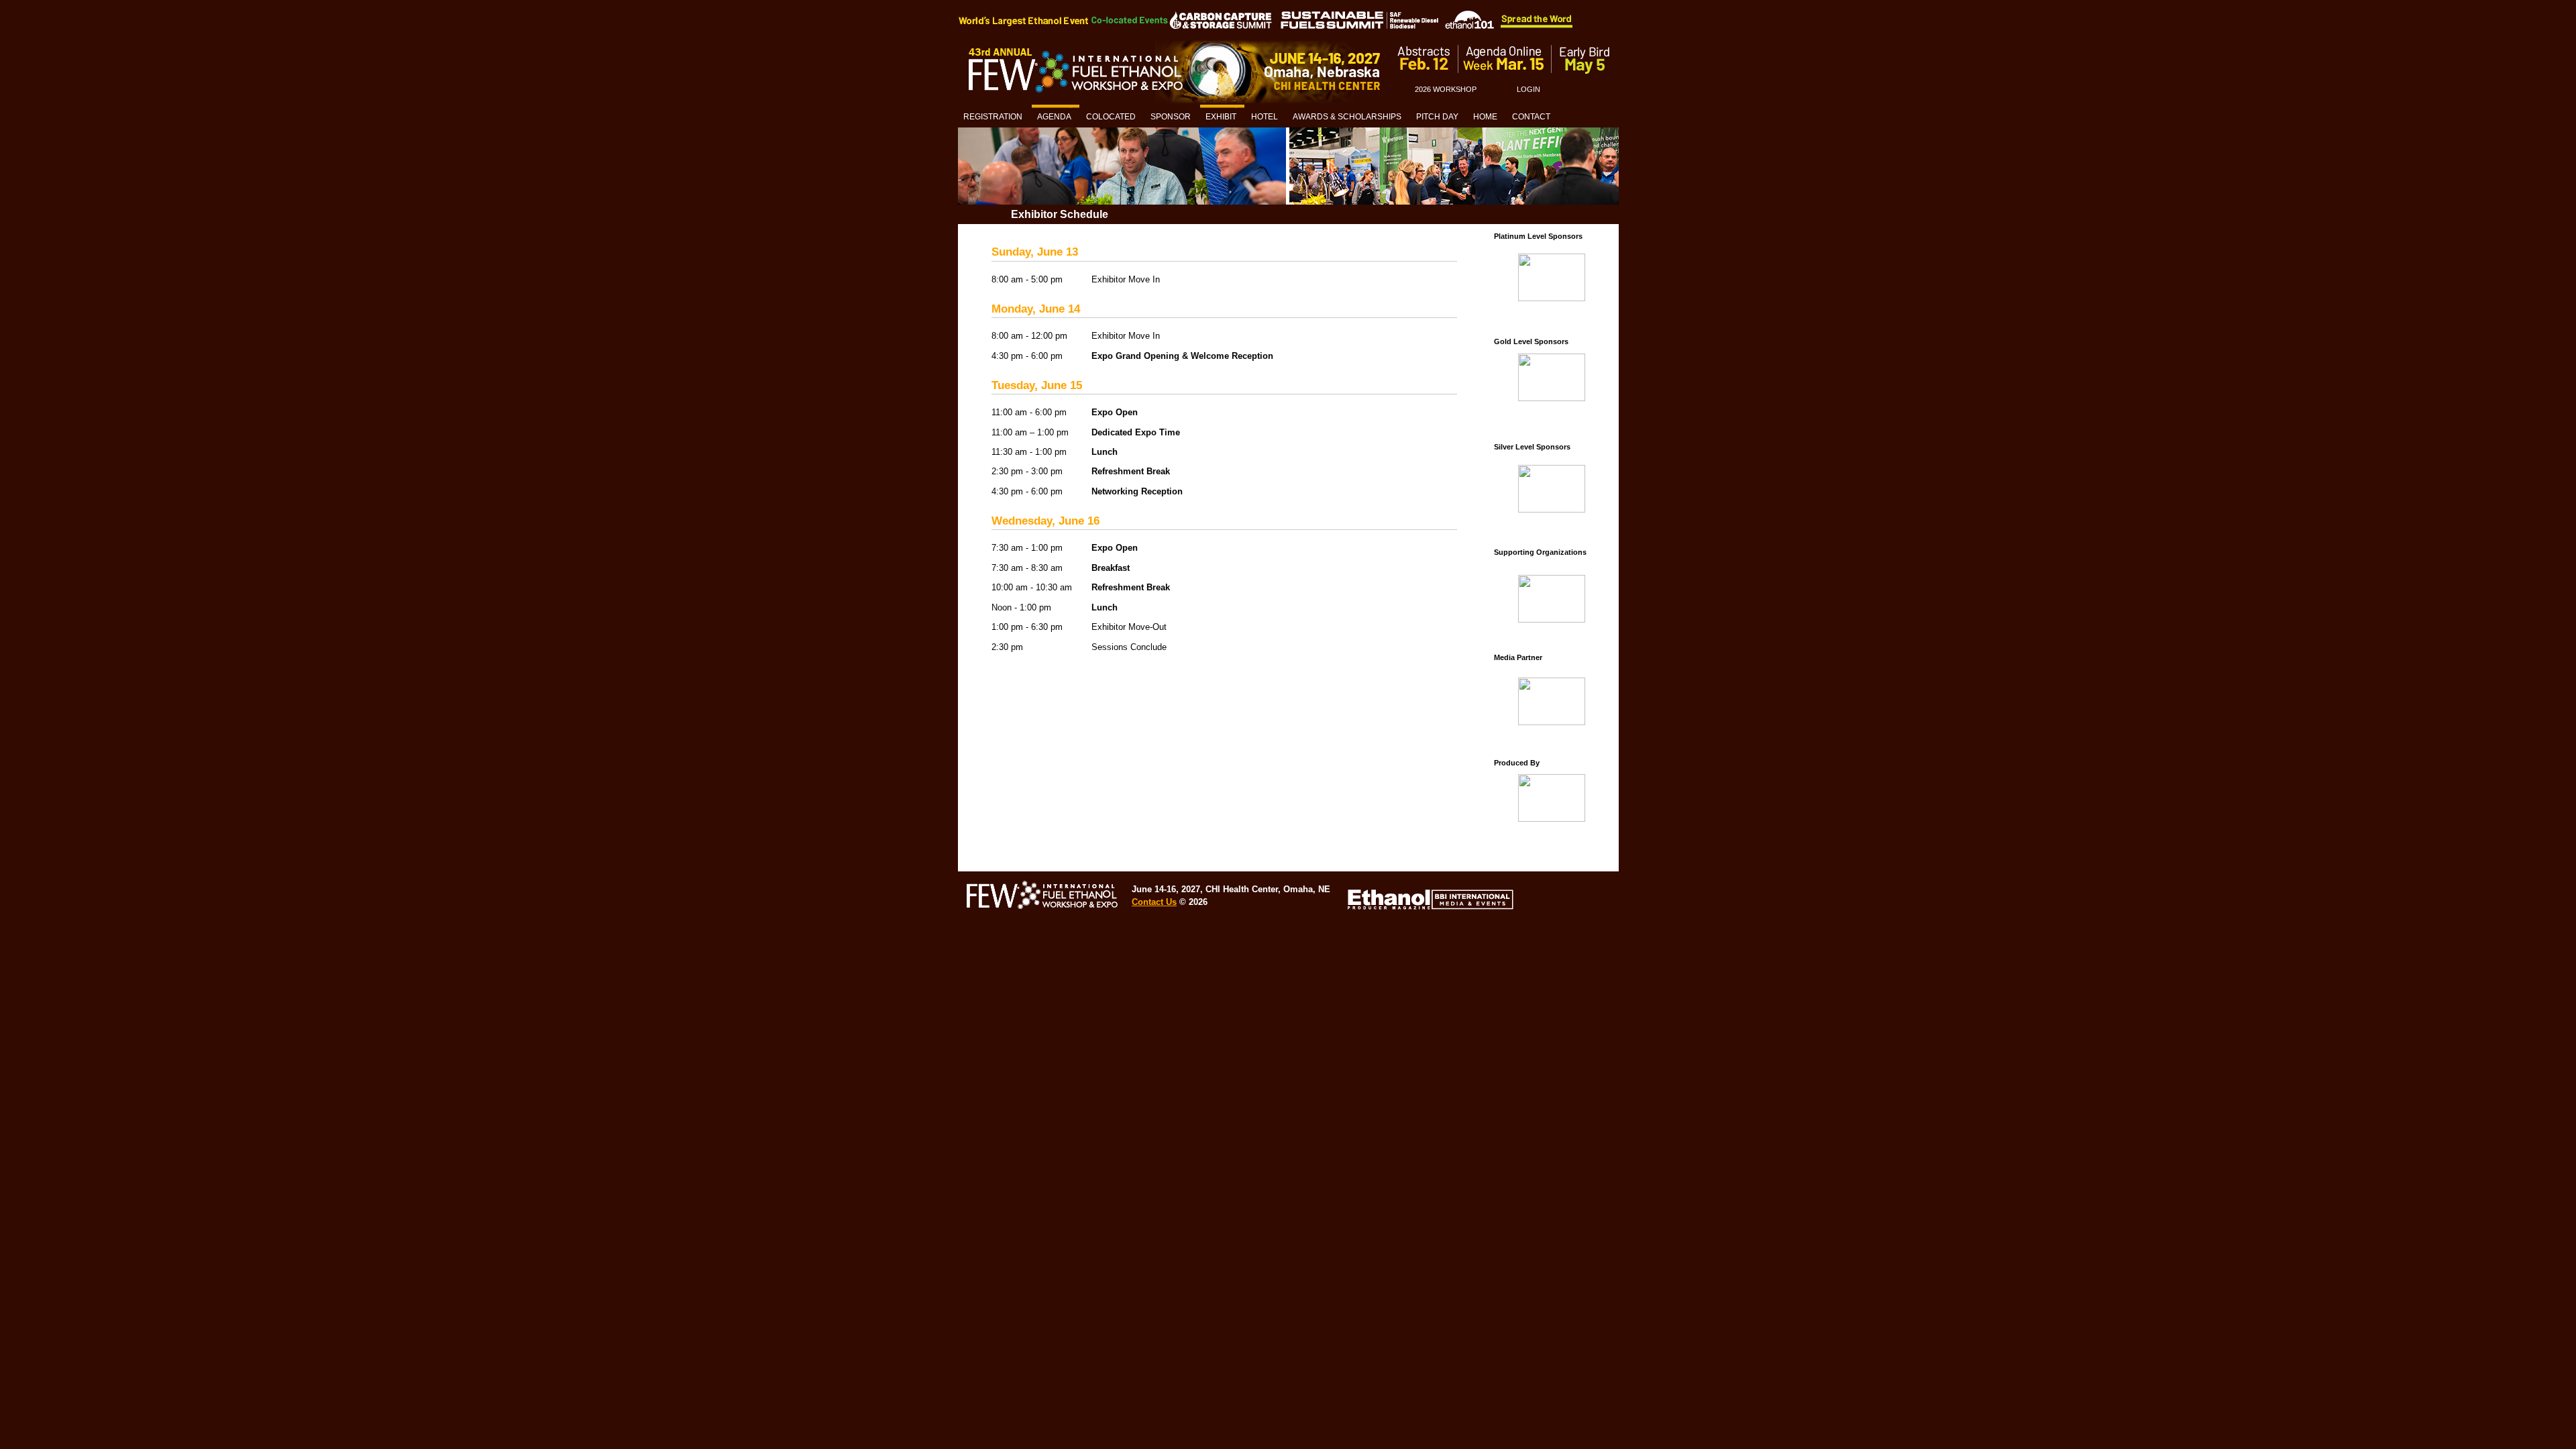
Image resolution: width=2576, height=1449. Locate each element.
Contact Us (1154, 902)
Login (1528, 89)
